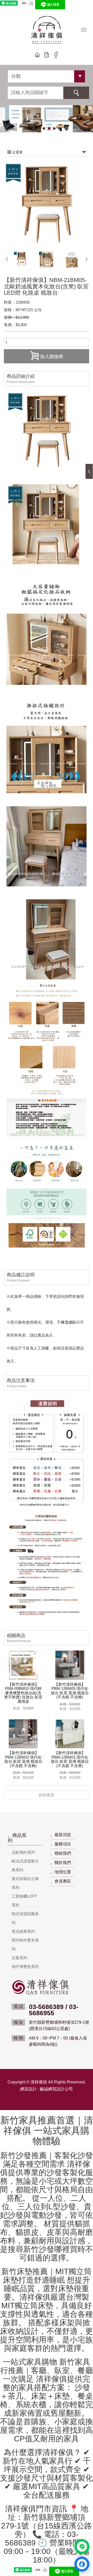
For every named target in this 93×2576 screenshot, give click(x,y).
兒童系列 (19, 1958)
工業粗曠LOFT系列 (24, 1901)
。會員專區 (61, 1881)
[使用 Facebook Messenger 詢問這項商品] (82, 2564)
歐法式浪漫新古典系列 (25, 1865)
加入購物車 (52, 357)
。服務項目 (61, 1844)
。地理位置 (61, 1872)
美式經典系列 (23, 1931)
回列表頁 (47, 1795)
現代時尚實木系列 (25, 1945)
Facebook (56, 55)
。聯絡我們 (61, 1853)
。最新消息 (61, 1835)
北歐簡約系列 (23, 1852)
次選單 (17, 152)
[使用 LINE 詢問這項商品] (82, 2547)
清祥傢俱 (47, 31)
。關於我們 (61, 1863)
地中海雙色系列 (25, 1967)
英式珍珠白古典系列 (25, 1883)
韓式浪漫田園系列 (25, 1918)
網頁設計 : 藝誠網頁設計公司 (47, 2089)
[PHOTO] (47, 204)
